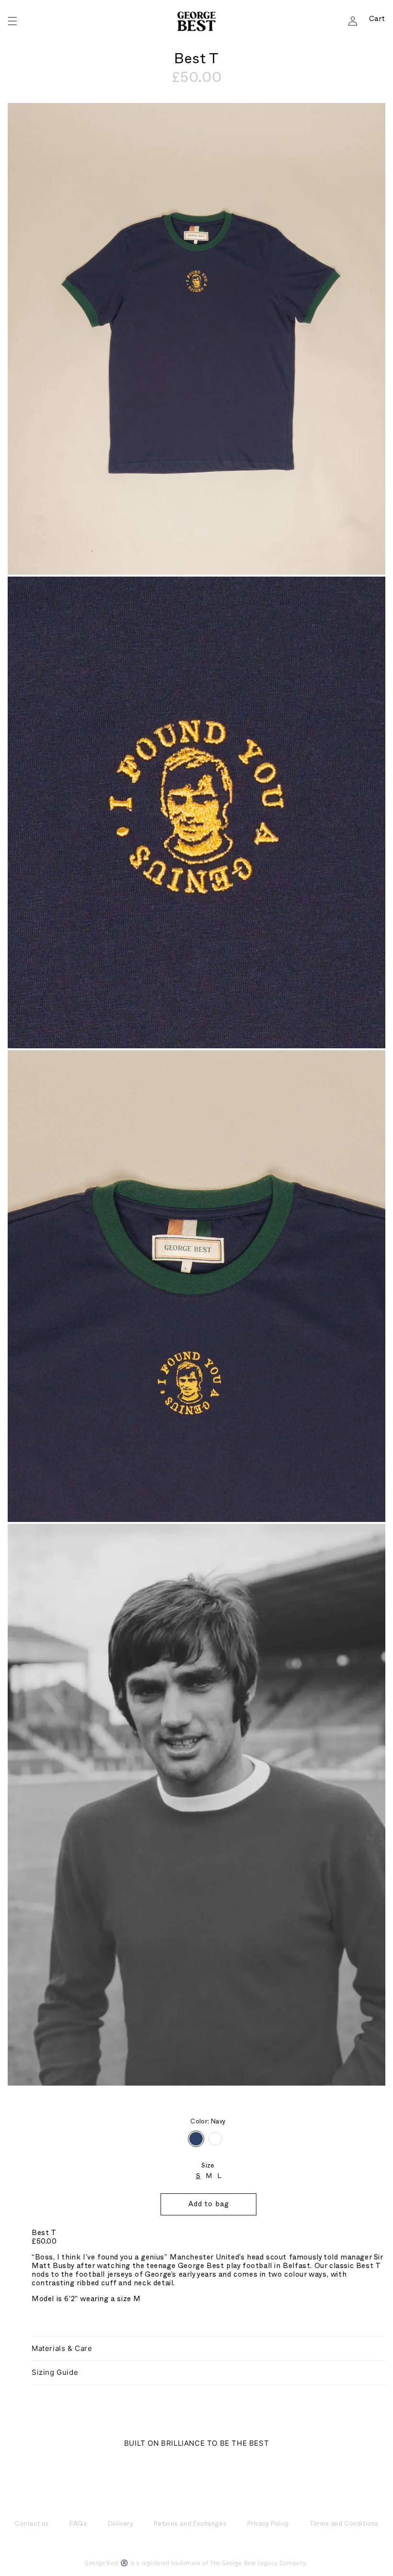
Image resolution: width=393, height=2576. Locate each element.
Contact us (32, 2525)
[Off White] (215, 2139)
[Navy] (196, 2139)
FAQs (78, 2525)
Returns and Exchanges (191, 2525)
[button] (12, 21)
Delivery (121, 2525)
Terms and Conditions (344, 2525)
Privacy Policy (268, 2525)
